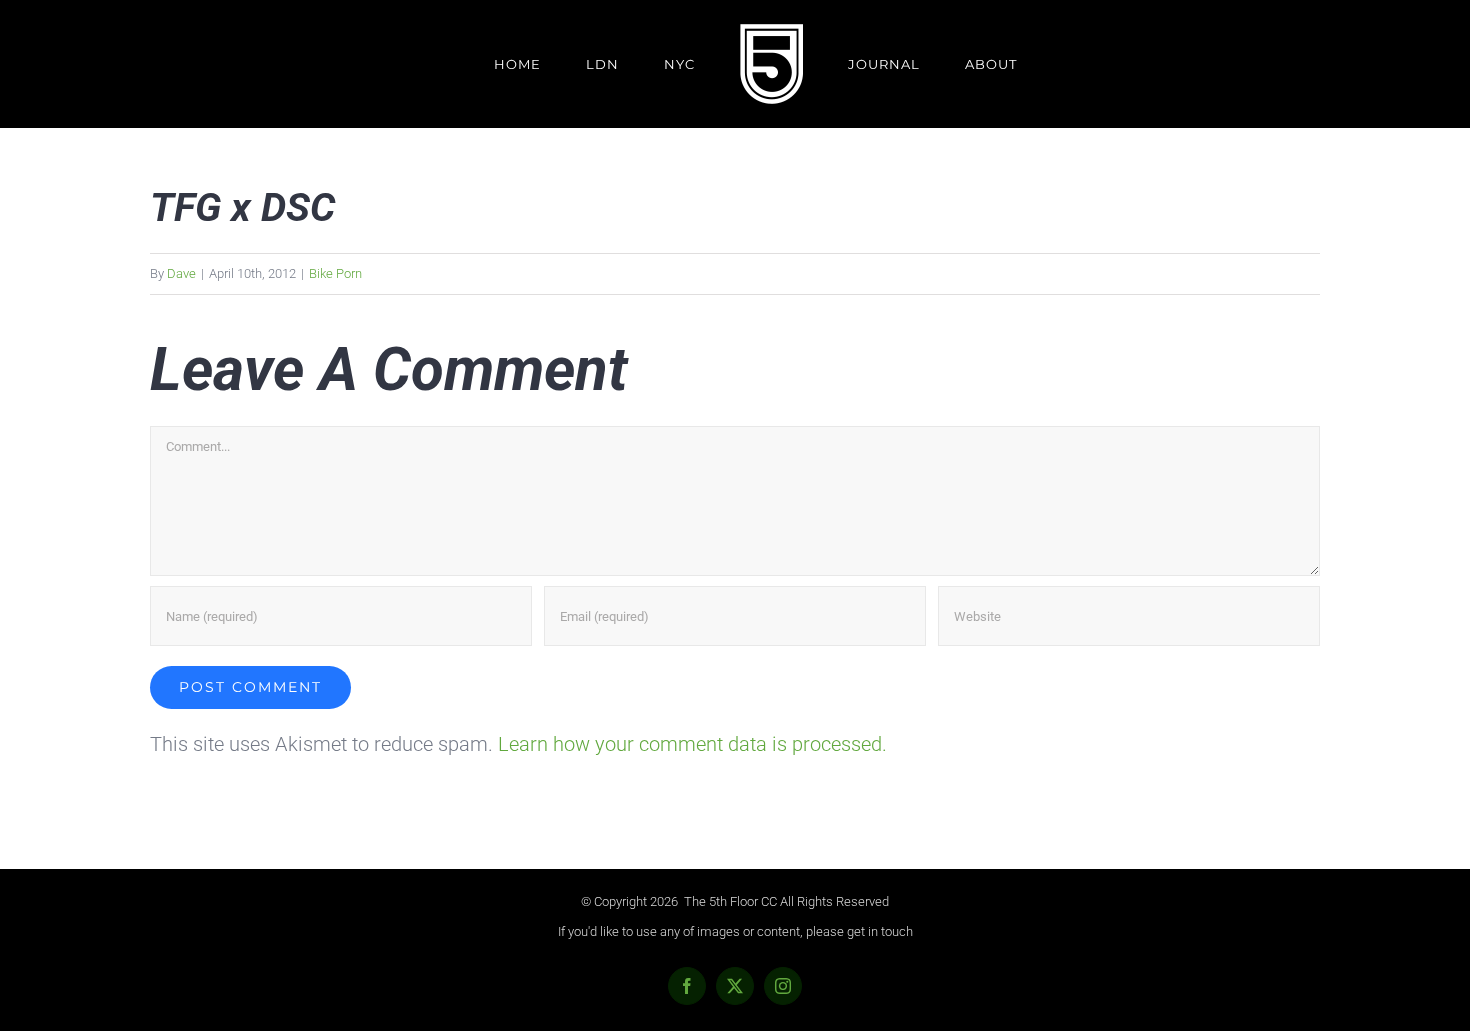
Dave (181, 273)
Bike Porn (335, 273)
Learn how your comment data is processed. (692, 744)
